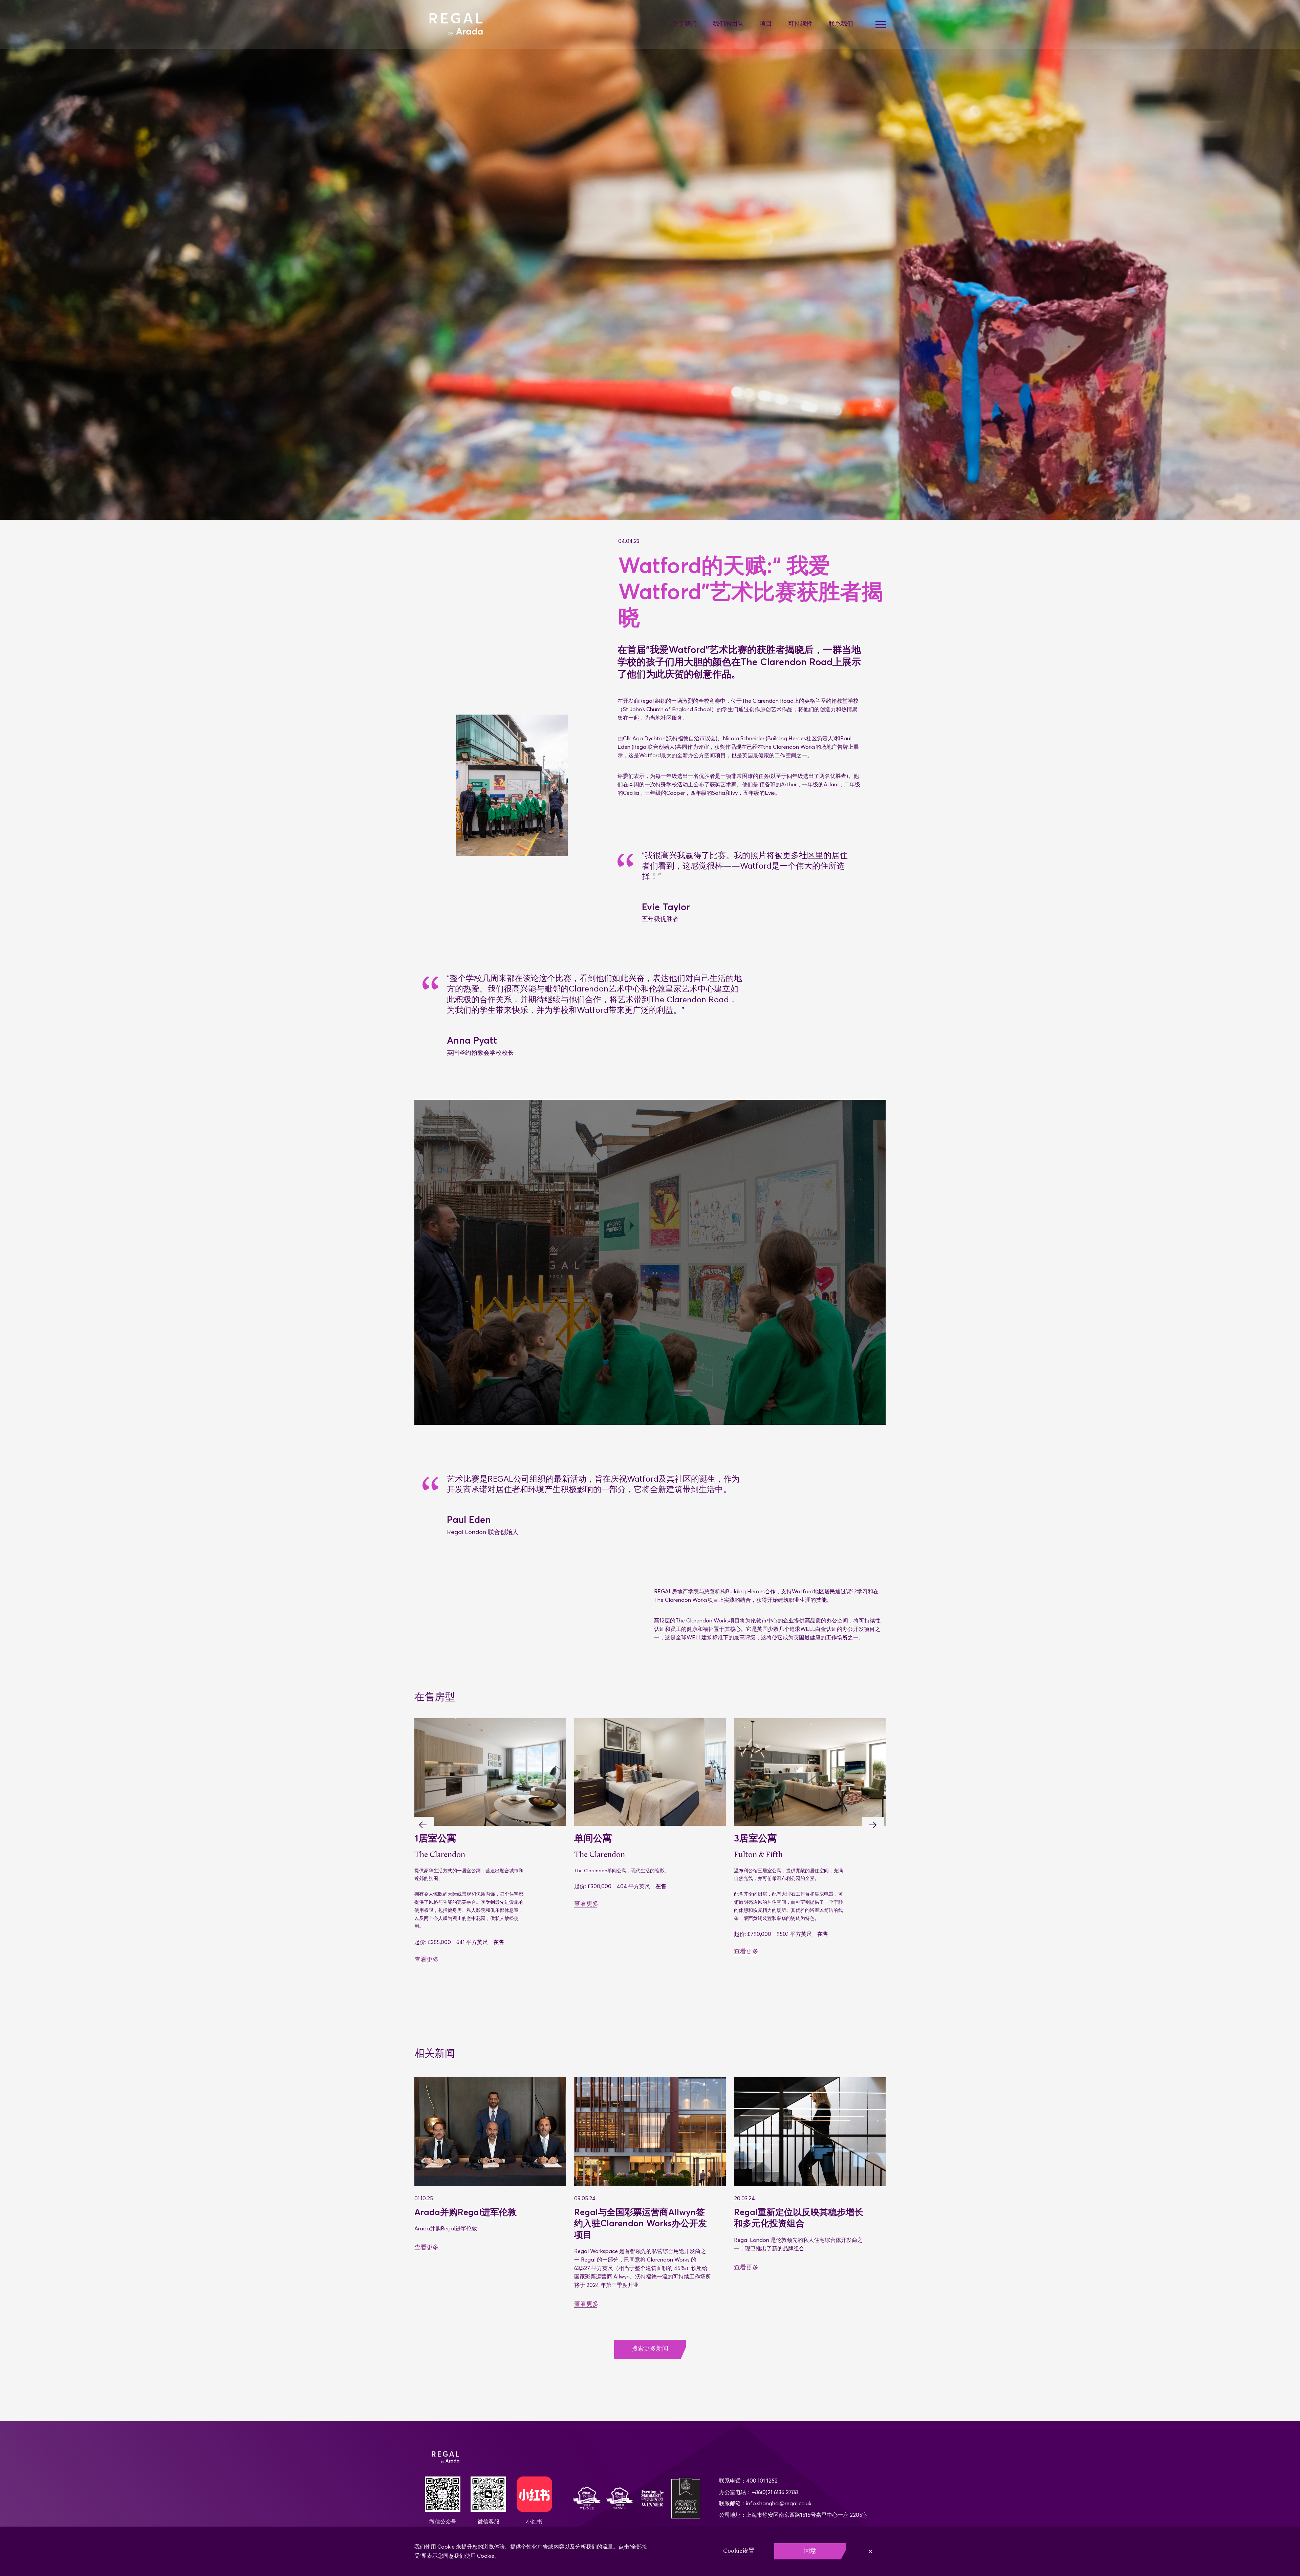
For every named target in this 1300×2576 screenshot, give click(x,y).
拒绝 (868, 2551)
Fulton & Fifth (439, 1855)
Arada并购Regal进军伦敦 (467, 2212)
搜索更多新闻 (650, 2349)
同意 (810, 2551)
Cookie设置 (739, 2551)
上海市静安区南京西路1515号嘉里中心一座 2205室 (807, 2515)
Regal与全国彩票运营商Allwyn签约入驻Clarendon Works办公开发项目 (641, 2223)
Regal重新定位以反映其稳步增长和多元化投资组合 (799, 2218)
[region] (650, 2551)
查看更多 (427, 1952)
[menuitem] (693, 25)
